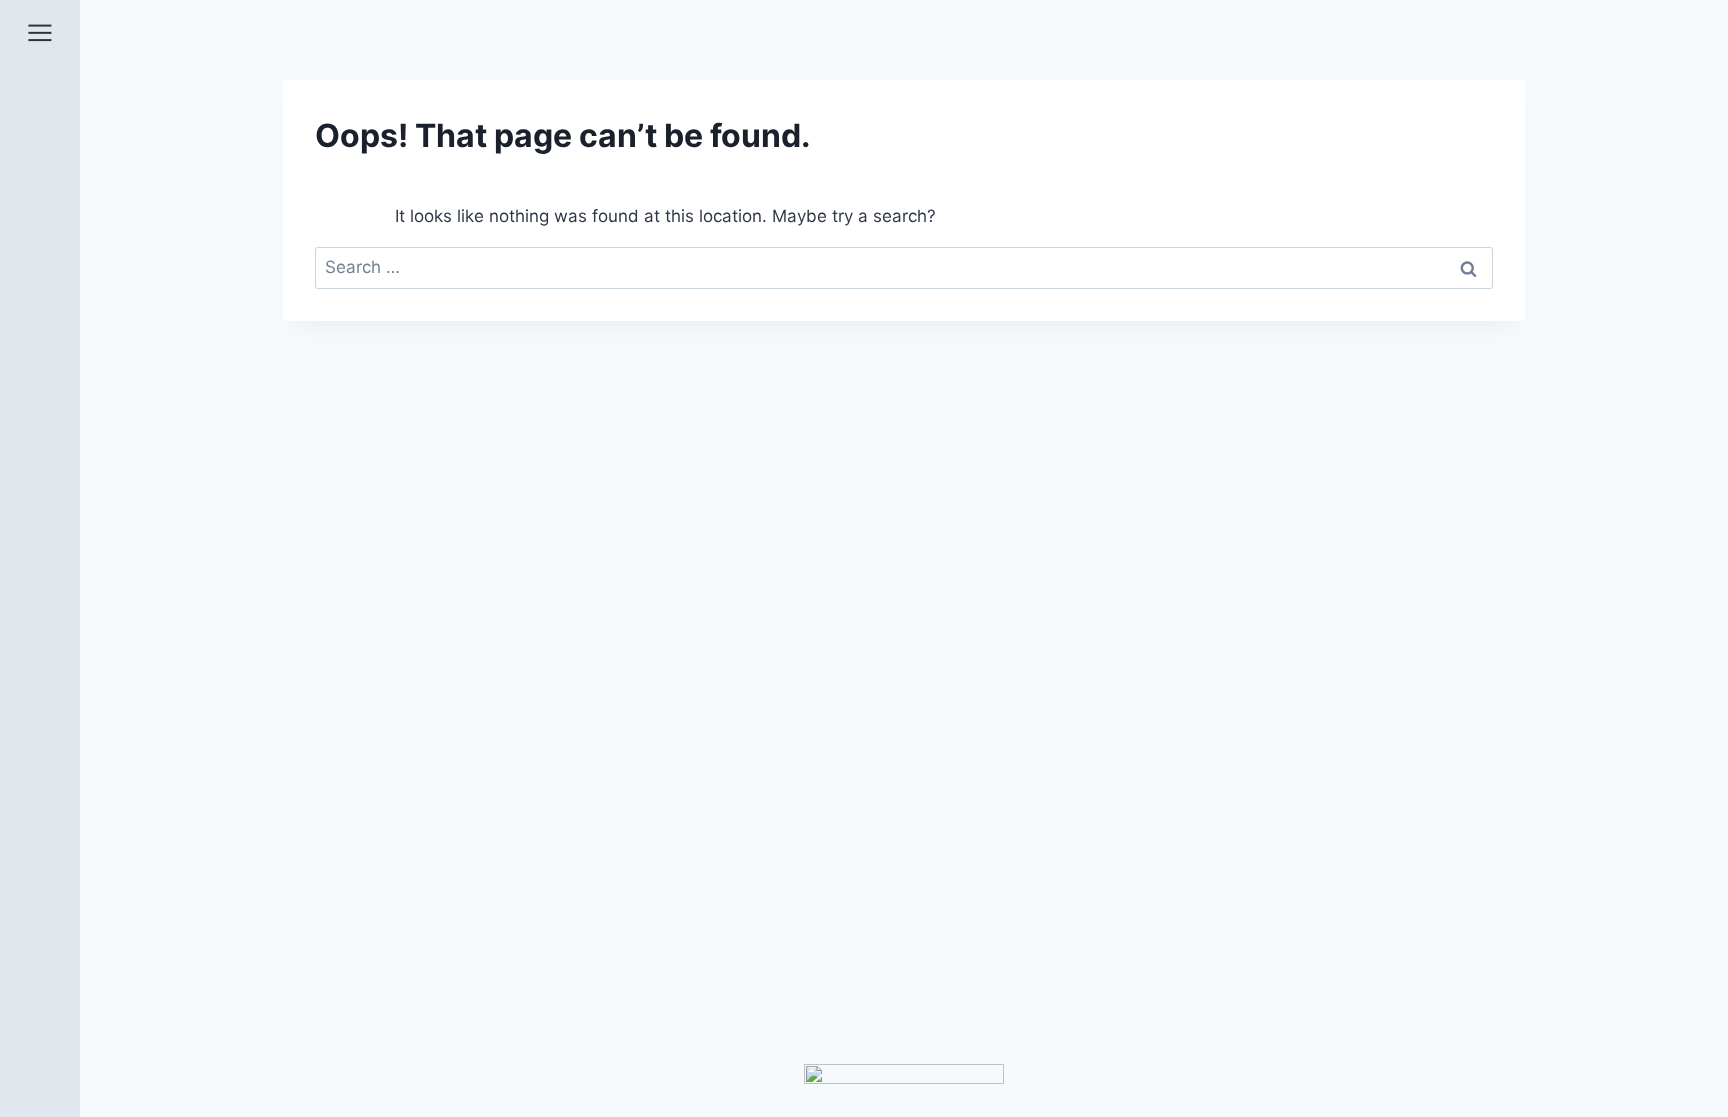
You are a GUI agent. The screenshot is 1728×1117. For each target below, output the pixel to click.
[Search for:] (904, 267)
